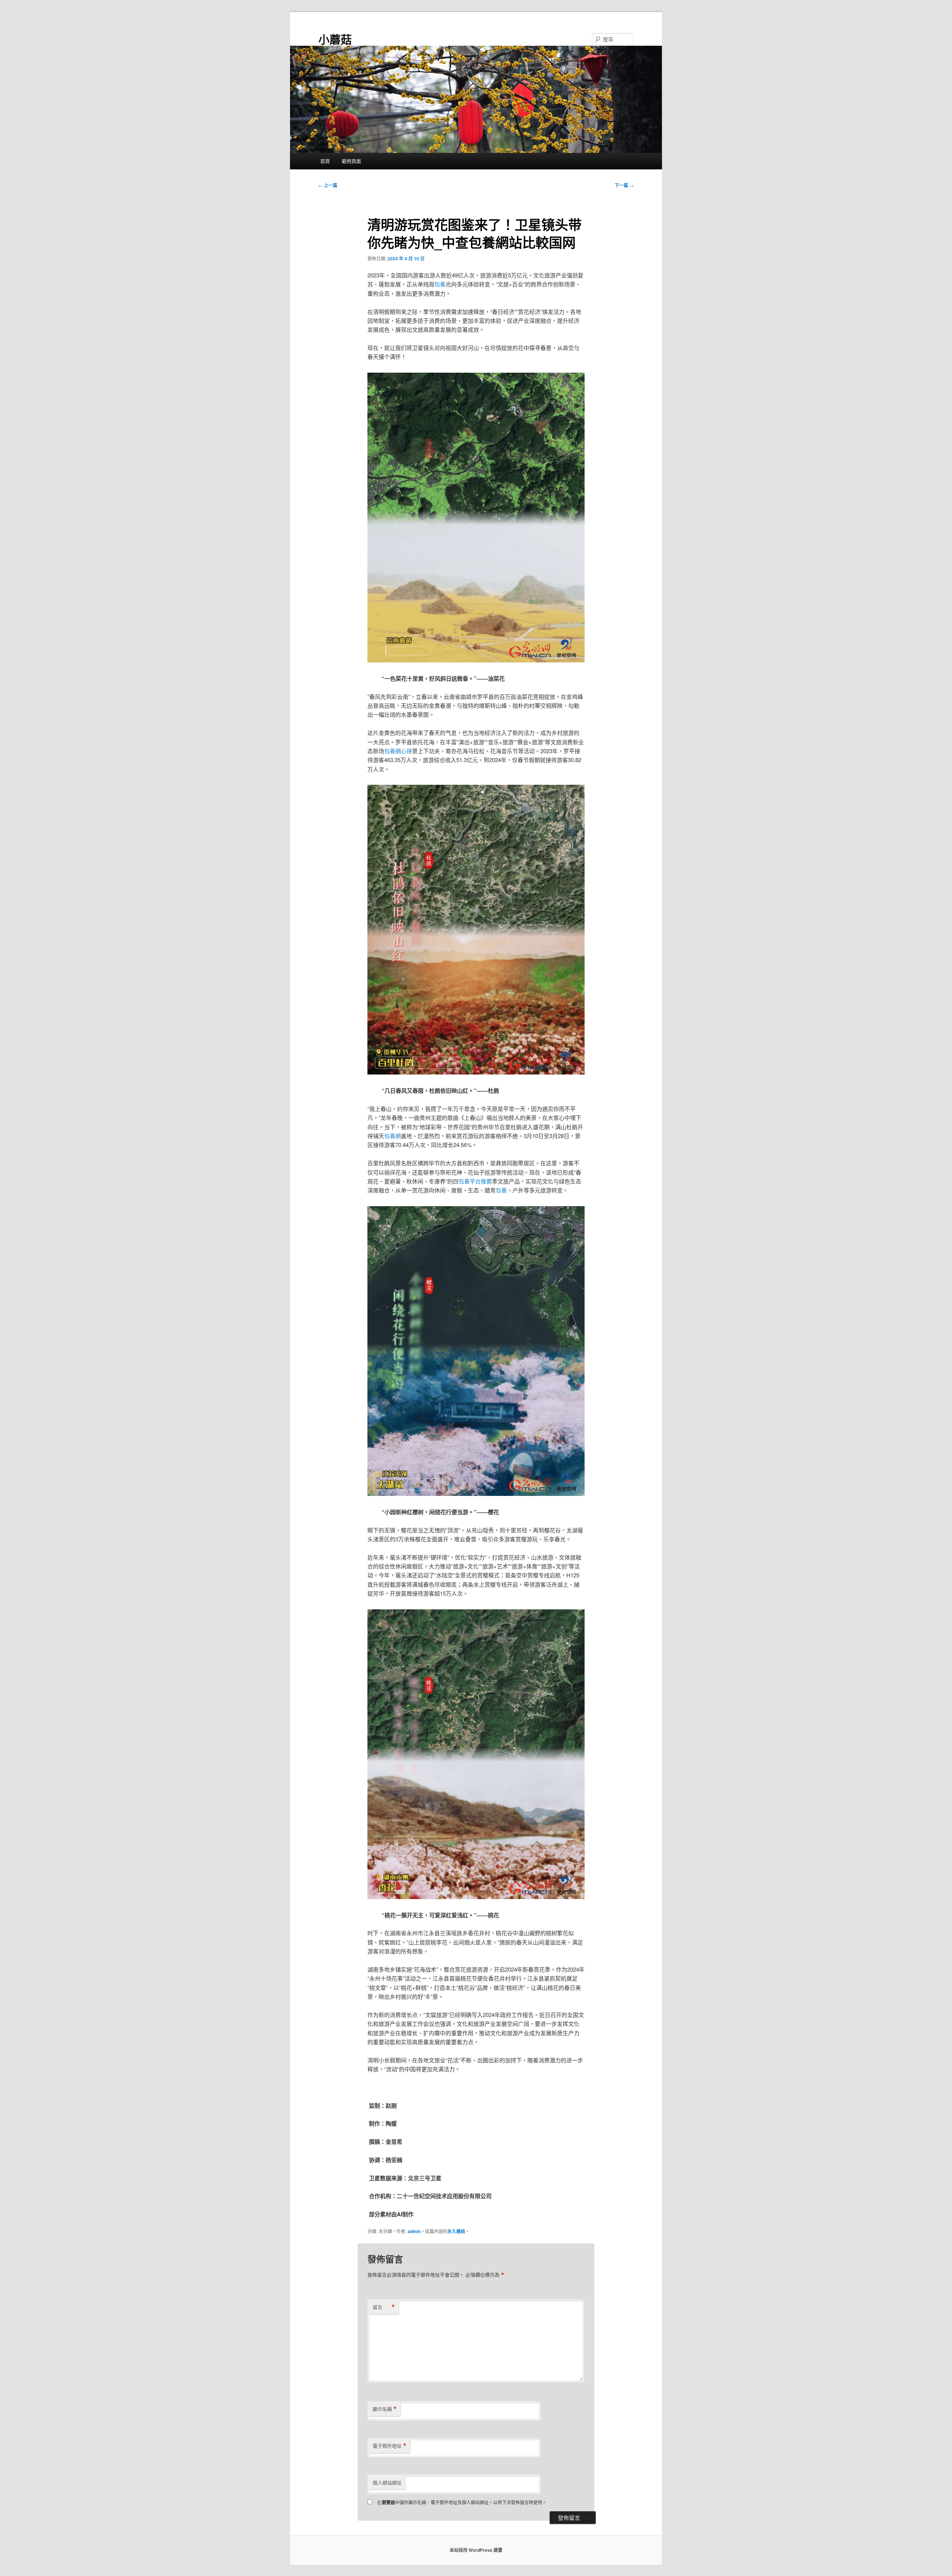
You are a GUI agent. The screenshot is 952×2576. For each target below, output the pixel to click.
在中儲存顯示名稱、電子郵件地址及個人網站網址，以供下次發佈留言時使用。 (462, 2502)
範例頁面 (351, 161)
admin (414, 2231)
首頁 (325, 161)
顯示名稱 (385, 2409)
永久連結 (456, 2231)
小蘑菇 (335, 39)
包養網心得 (398, 751)
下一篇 (624, 185)
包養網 (393, 1136)
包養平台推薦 (475, 1181)
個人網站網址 (387, 2482)
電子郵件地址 (390, 2446)
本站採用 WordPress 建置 (476, 2550)
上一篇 (328, 185)
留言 (384, 2307)
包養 (440, 284)
